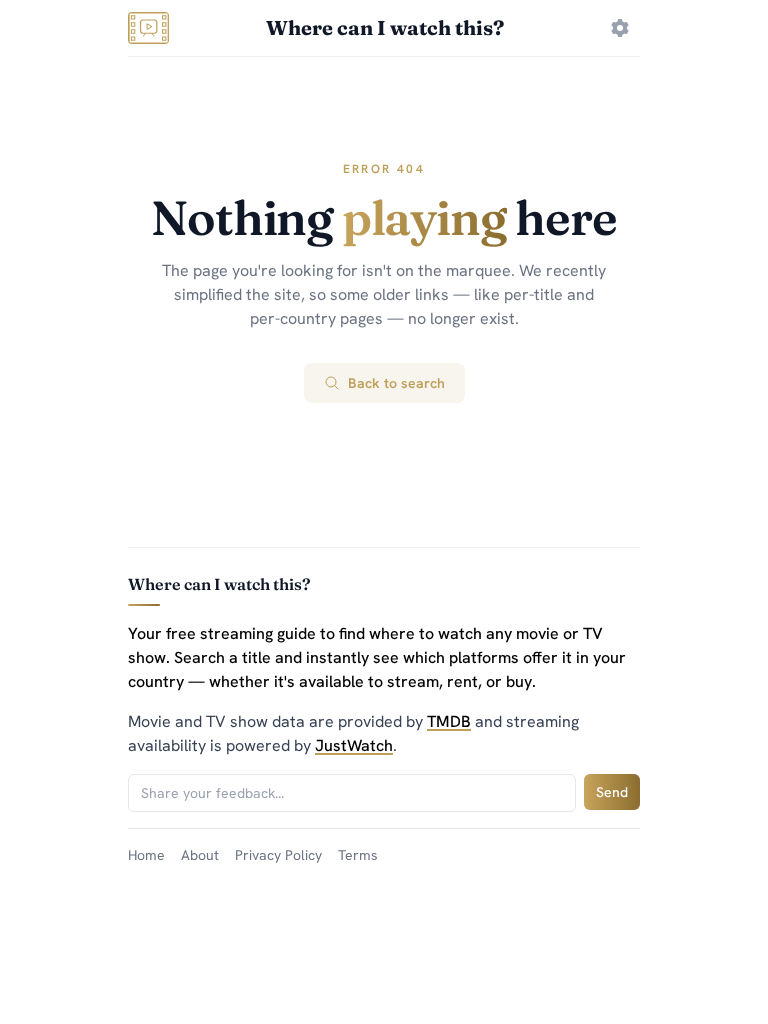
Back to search (396, 383)
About (200, 855)
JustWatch (354, 745)
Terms (358, 855)
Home (146, 855)
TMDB (449, 721)
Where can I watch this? (385, 27)
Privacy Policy (278, 855)
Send (612, 792)
